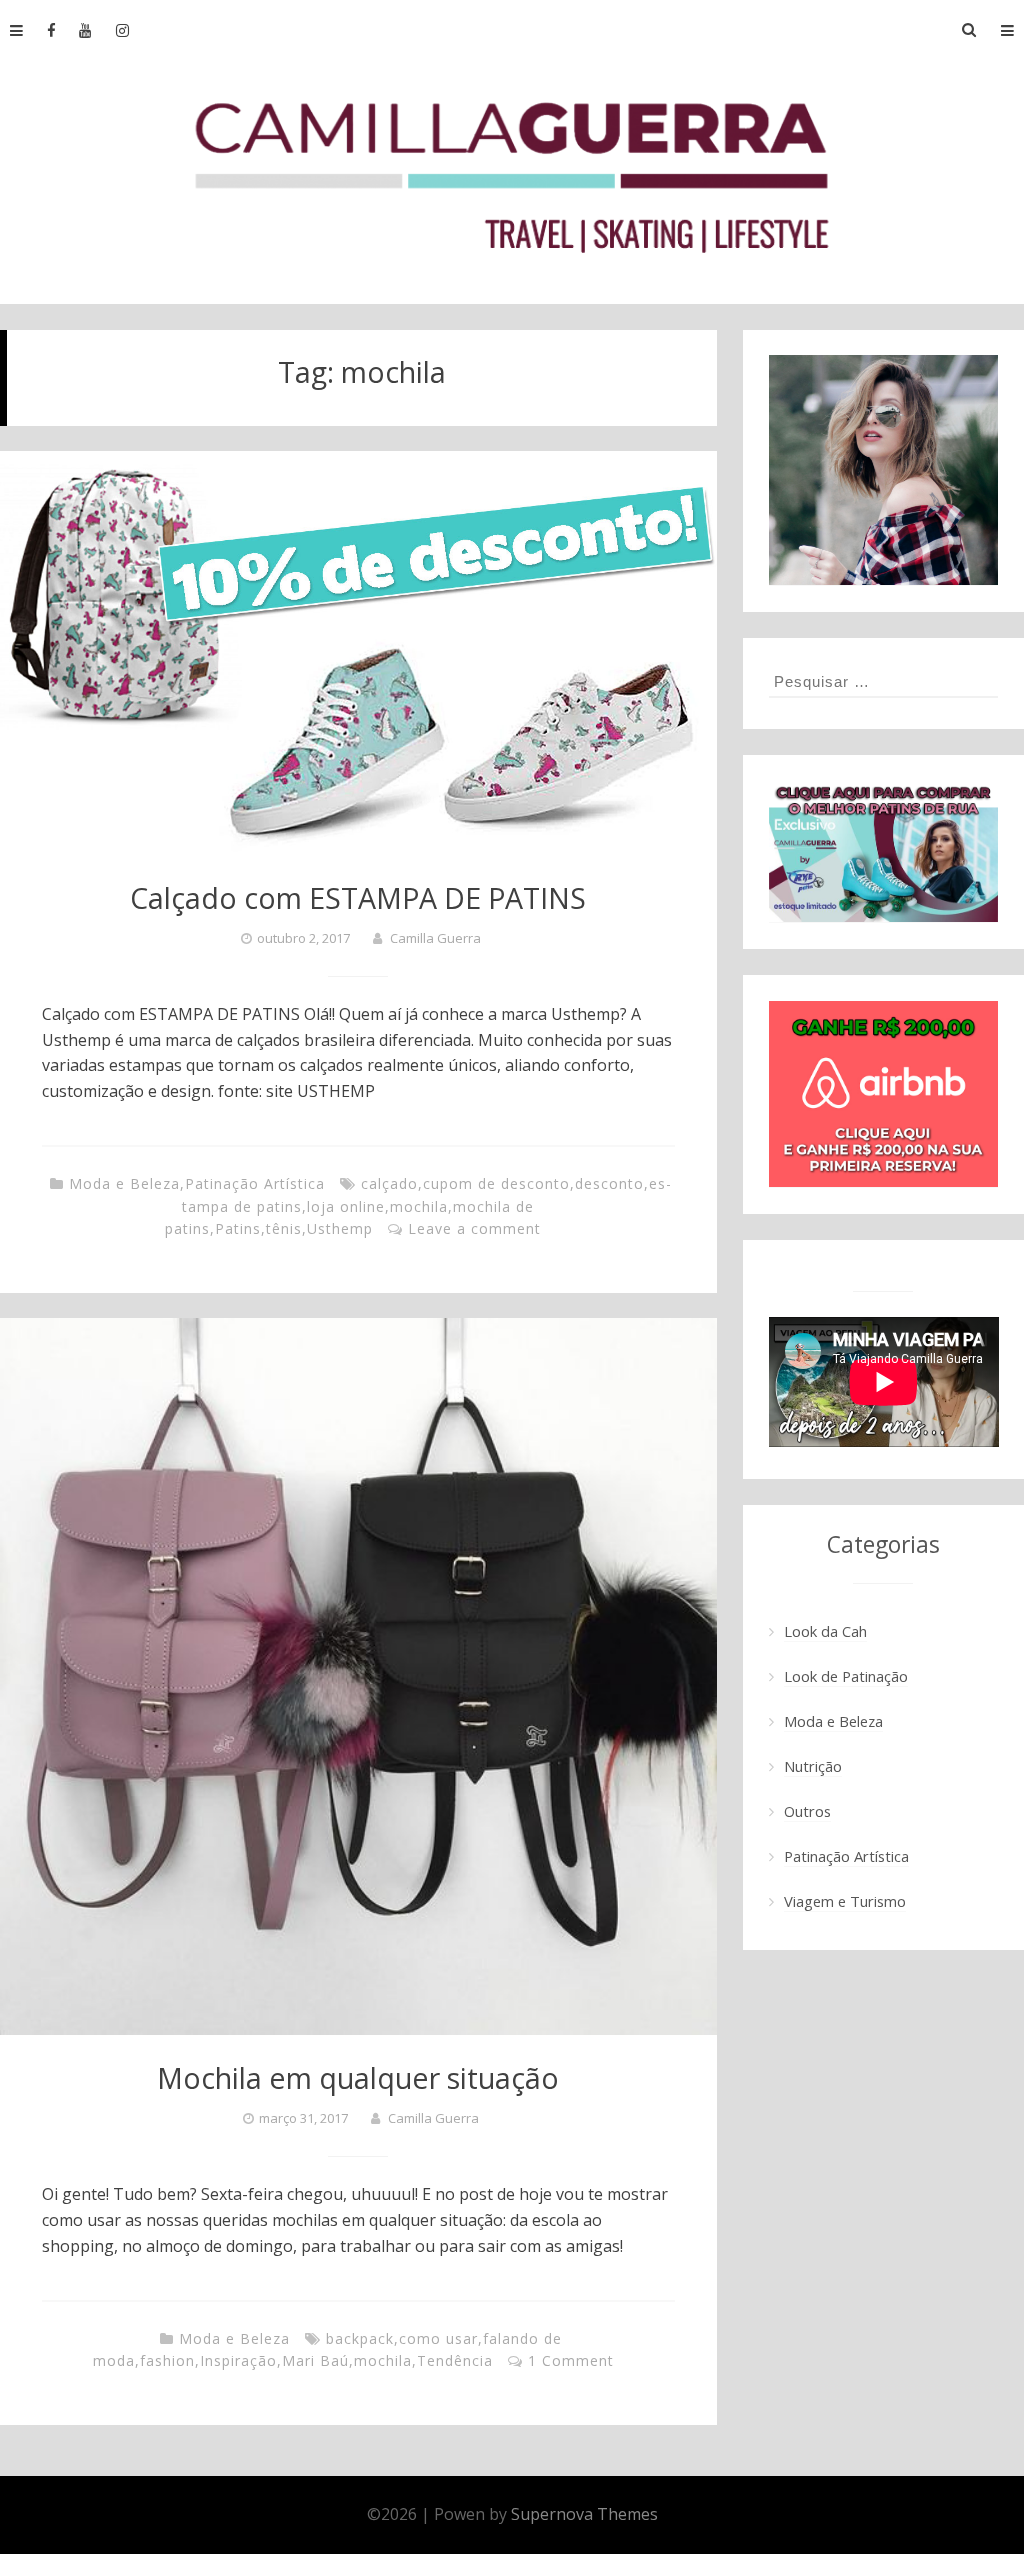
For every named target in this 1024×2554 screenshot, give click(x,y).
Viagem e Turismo (845, 1901)
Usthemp (340, 1228)
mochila (419, 1206)
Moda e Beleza (124, 1183)
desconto (609, 1183)
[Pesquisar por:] (884, 681)
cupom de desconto (496, 1183)
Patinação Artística (255, 1183)
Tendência (455, 2360)
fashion (167, 2360)
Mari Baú (315, 2360)
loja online (346, 1206)
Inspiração (238, 2360)
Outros (807, 1811)
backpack (360, 2338)
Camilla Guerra (435, 938)
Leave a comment (474, 1228)
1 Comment (571, 2360)
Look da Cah (825, 1631)
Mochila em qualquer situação (358, 2077)
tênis (284, 1228)
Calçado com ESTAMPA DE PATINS (358, 897)
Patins (238, 1228)
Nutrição (813, 1766)
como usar (438, 2338)
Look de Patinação (846, 1676)
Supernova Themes (584, 2514)
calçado (389, 1183)
